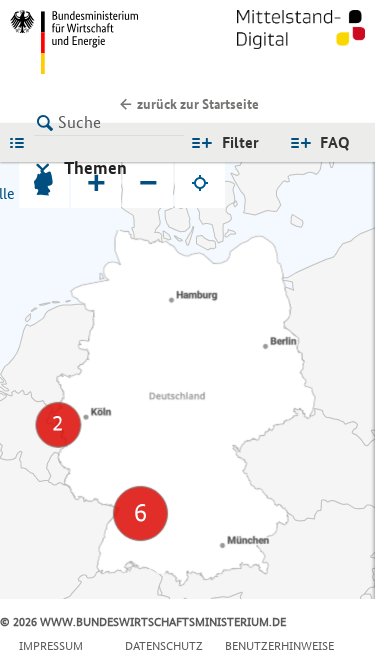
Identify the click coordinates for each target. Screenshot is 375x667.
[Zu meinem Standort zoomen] (200, 183)
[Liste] (22, 142)
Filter (240, 142)
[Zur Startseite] (301, 42)
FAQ (335, 142)
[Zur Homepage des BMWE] (95, 42)
